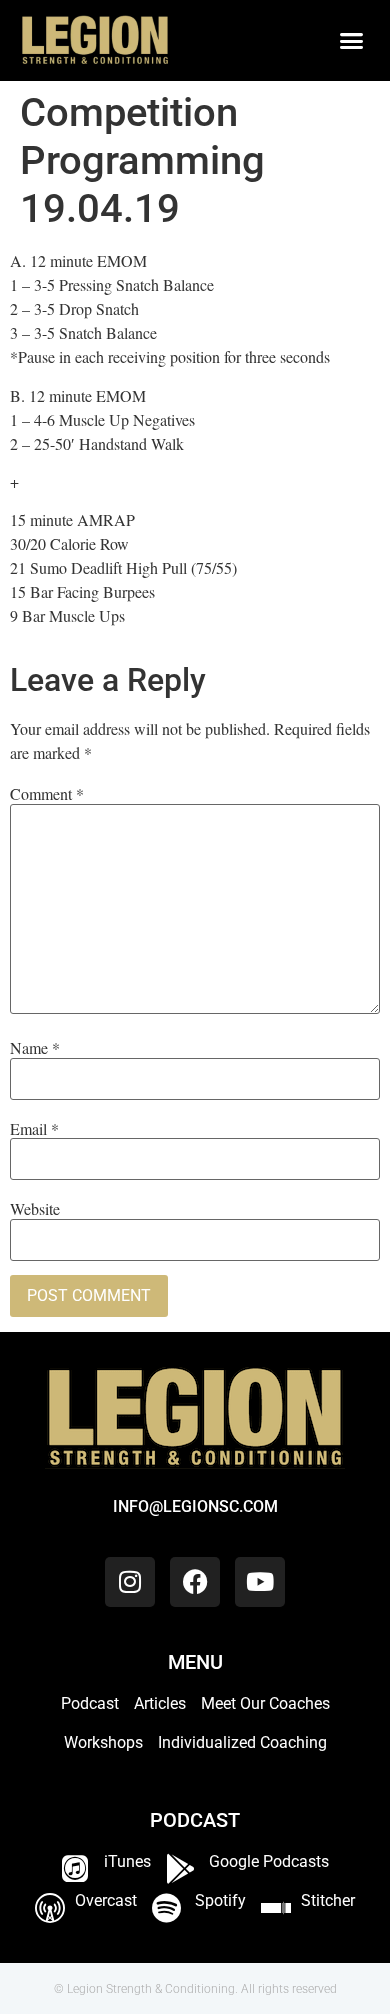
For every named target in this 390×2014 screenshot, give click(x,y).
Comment (47, 794)
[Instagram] (130, 1582)
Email (34, 1129)
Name (35, 1048)
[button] (352, 41)
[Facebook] (195, 1582)
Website (35, 1209)
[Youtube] (260, 1582)
